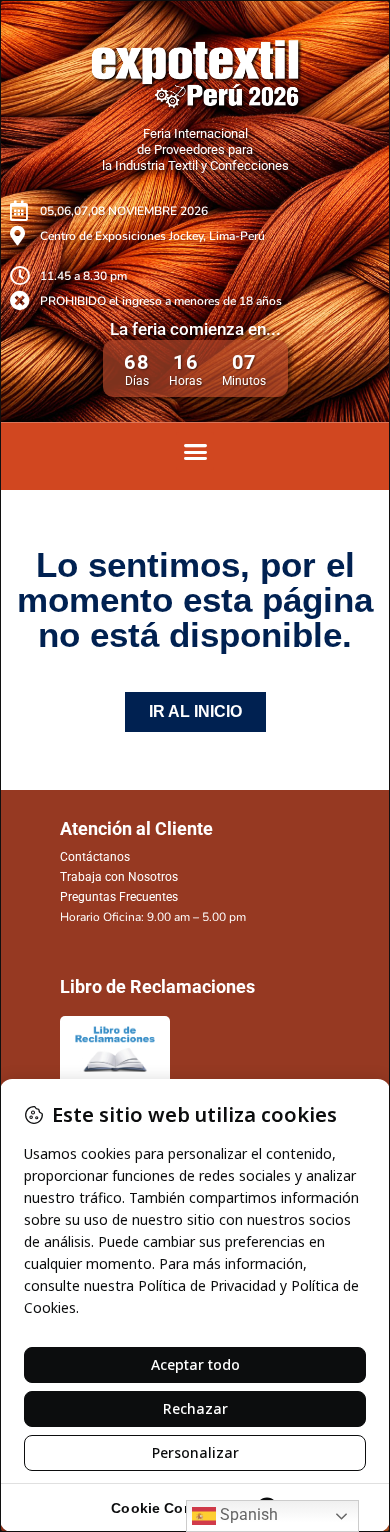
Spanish (247, 1514)
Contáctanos (95, 857)
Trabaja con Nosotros (119, 877)
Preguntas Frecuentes (119, 897)
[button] (195, 451)
